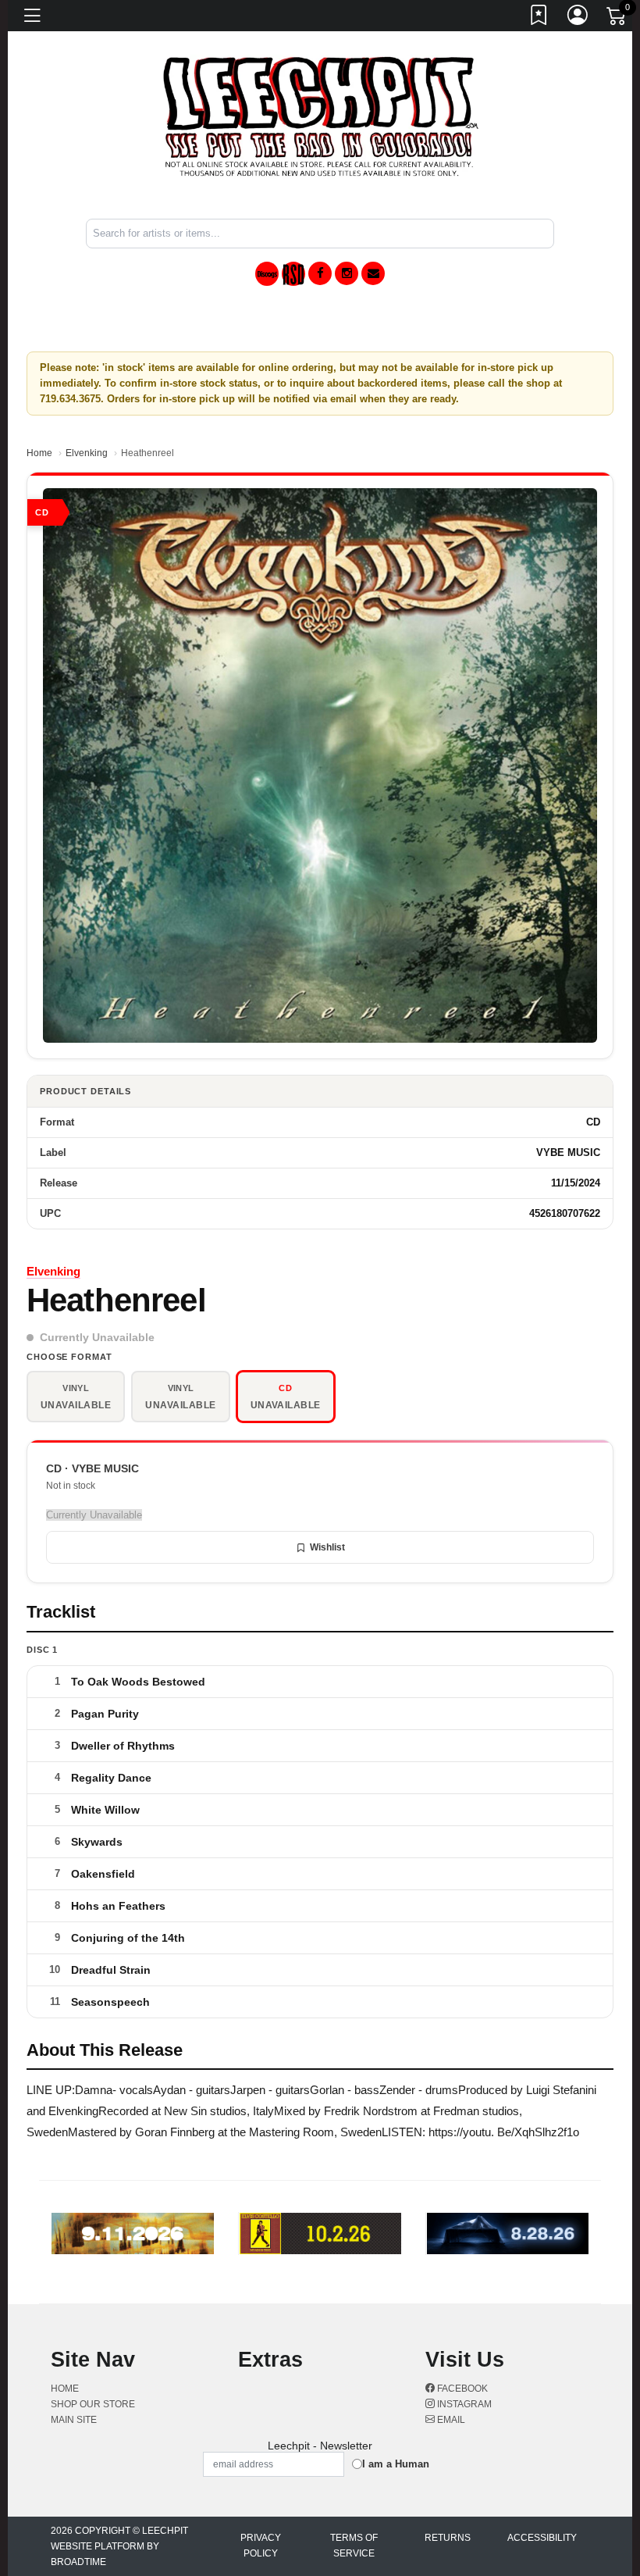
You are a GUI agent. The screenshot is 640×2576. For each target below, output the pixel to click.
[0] (617, 19)
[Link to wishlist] (539, 18)
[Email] (373, 273)
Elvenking (87, 453)
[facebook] (320, 273)
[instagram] (347, 273)
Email (450, 2420)
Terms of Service (354, 2546)
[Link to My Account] (578, 18)
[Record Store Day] (293, 274)
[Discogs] (267, 274)
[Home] (320, 116)
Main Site (74, 2420)
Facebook (461, 2389)
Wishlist (327, 1547)
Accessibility (542, 2538)
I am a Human (396, 2464)
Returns (448, 2538)
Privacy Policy (261, 2546)
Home (39, 453)
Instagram (463, 2404)
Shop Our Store (93, 2404)
